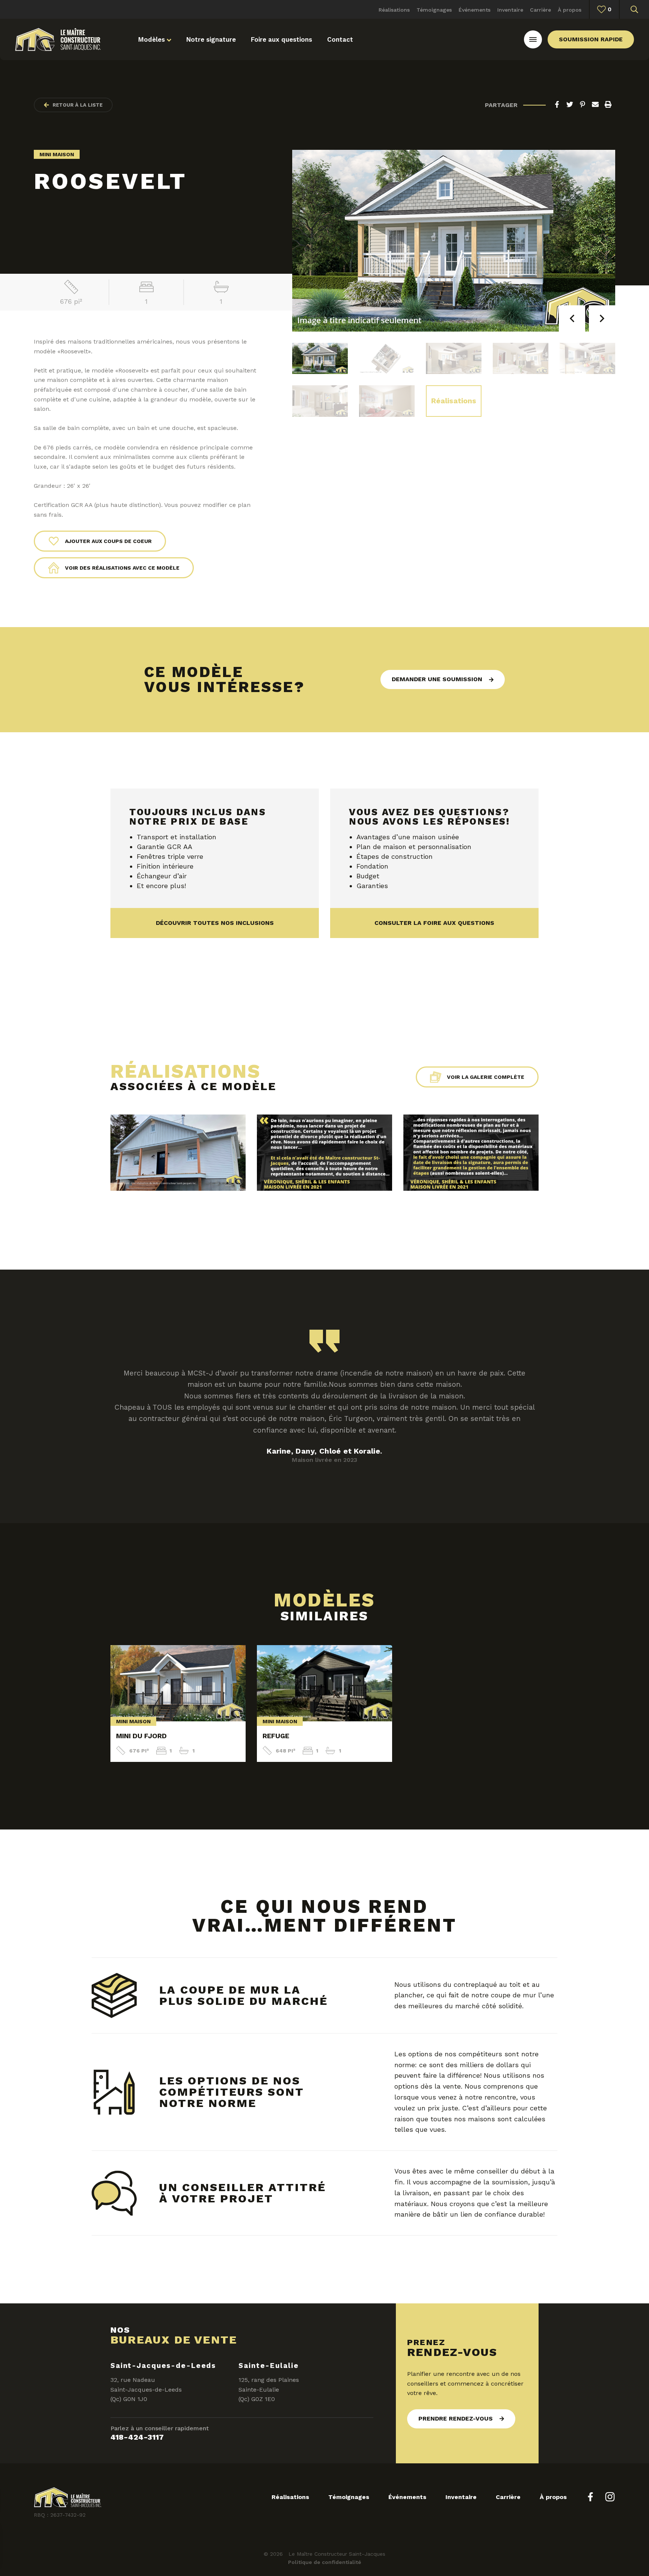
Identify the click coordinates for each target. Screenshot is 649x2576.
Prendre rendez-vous (456, 2418)
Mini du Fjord (141, 1736)
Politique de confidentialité (325, 2562)
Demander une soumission (437, 679)
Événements (475, 10)
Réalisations (394, 10)
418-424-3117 (137, 2437)
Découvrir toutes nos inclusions (215, 923)
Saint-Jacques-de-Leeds (163, 2366)
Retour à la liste (78, 105)
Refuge (276, 1736)
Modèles (152, 39)
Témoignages (434, 10)
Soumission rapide (591, 39)
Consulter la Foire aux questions (434, 923)
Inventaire (510, 10)
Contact (340, 39)
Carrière (540, 10)
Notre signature (211, 39)
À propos (570, 10)
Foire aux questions (281, 39)
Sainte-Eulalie (269, 2366)
